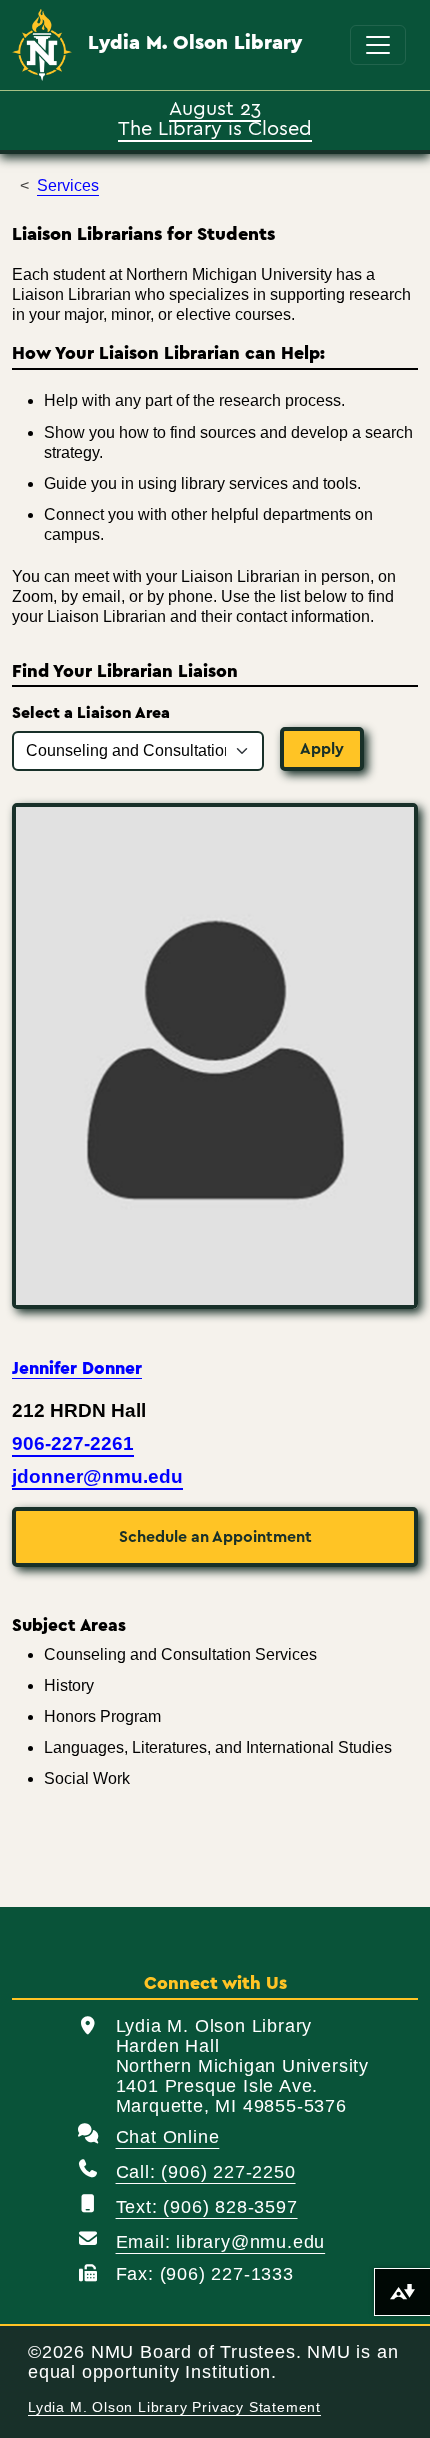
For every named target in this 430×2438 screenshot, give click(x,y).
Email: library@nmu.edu (221, 2242)
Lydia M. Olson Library (195, 43)
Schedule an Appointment (215, 1537)
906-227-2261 (73, 1443)
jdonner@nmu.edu (97, 1476)
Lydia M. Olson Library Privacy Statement (174, 2407)
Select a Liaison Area (91, 713)
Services (68, 185)
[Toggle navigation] (378, 45)
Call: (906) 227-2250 (206, 2172)
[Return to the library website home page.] (42, 45)
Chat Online (168, 2137)
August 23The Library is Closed (215, 117)
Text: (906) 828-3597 (207, 2207)
